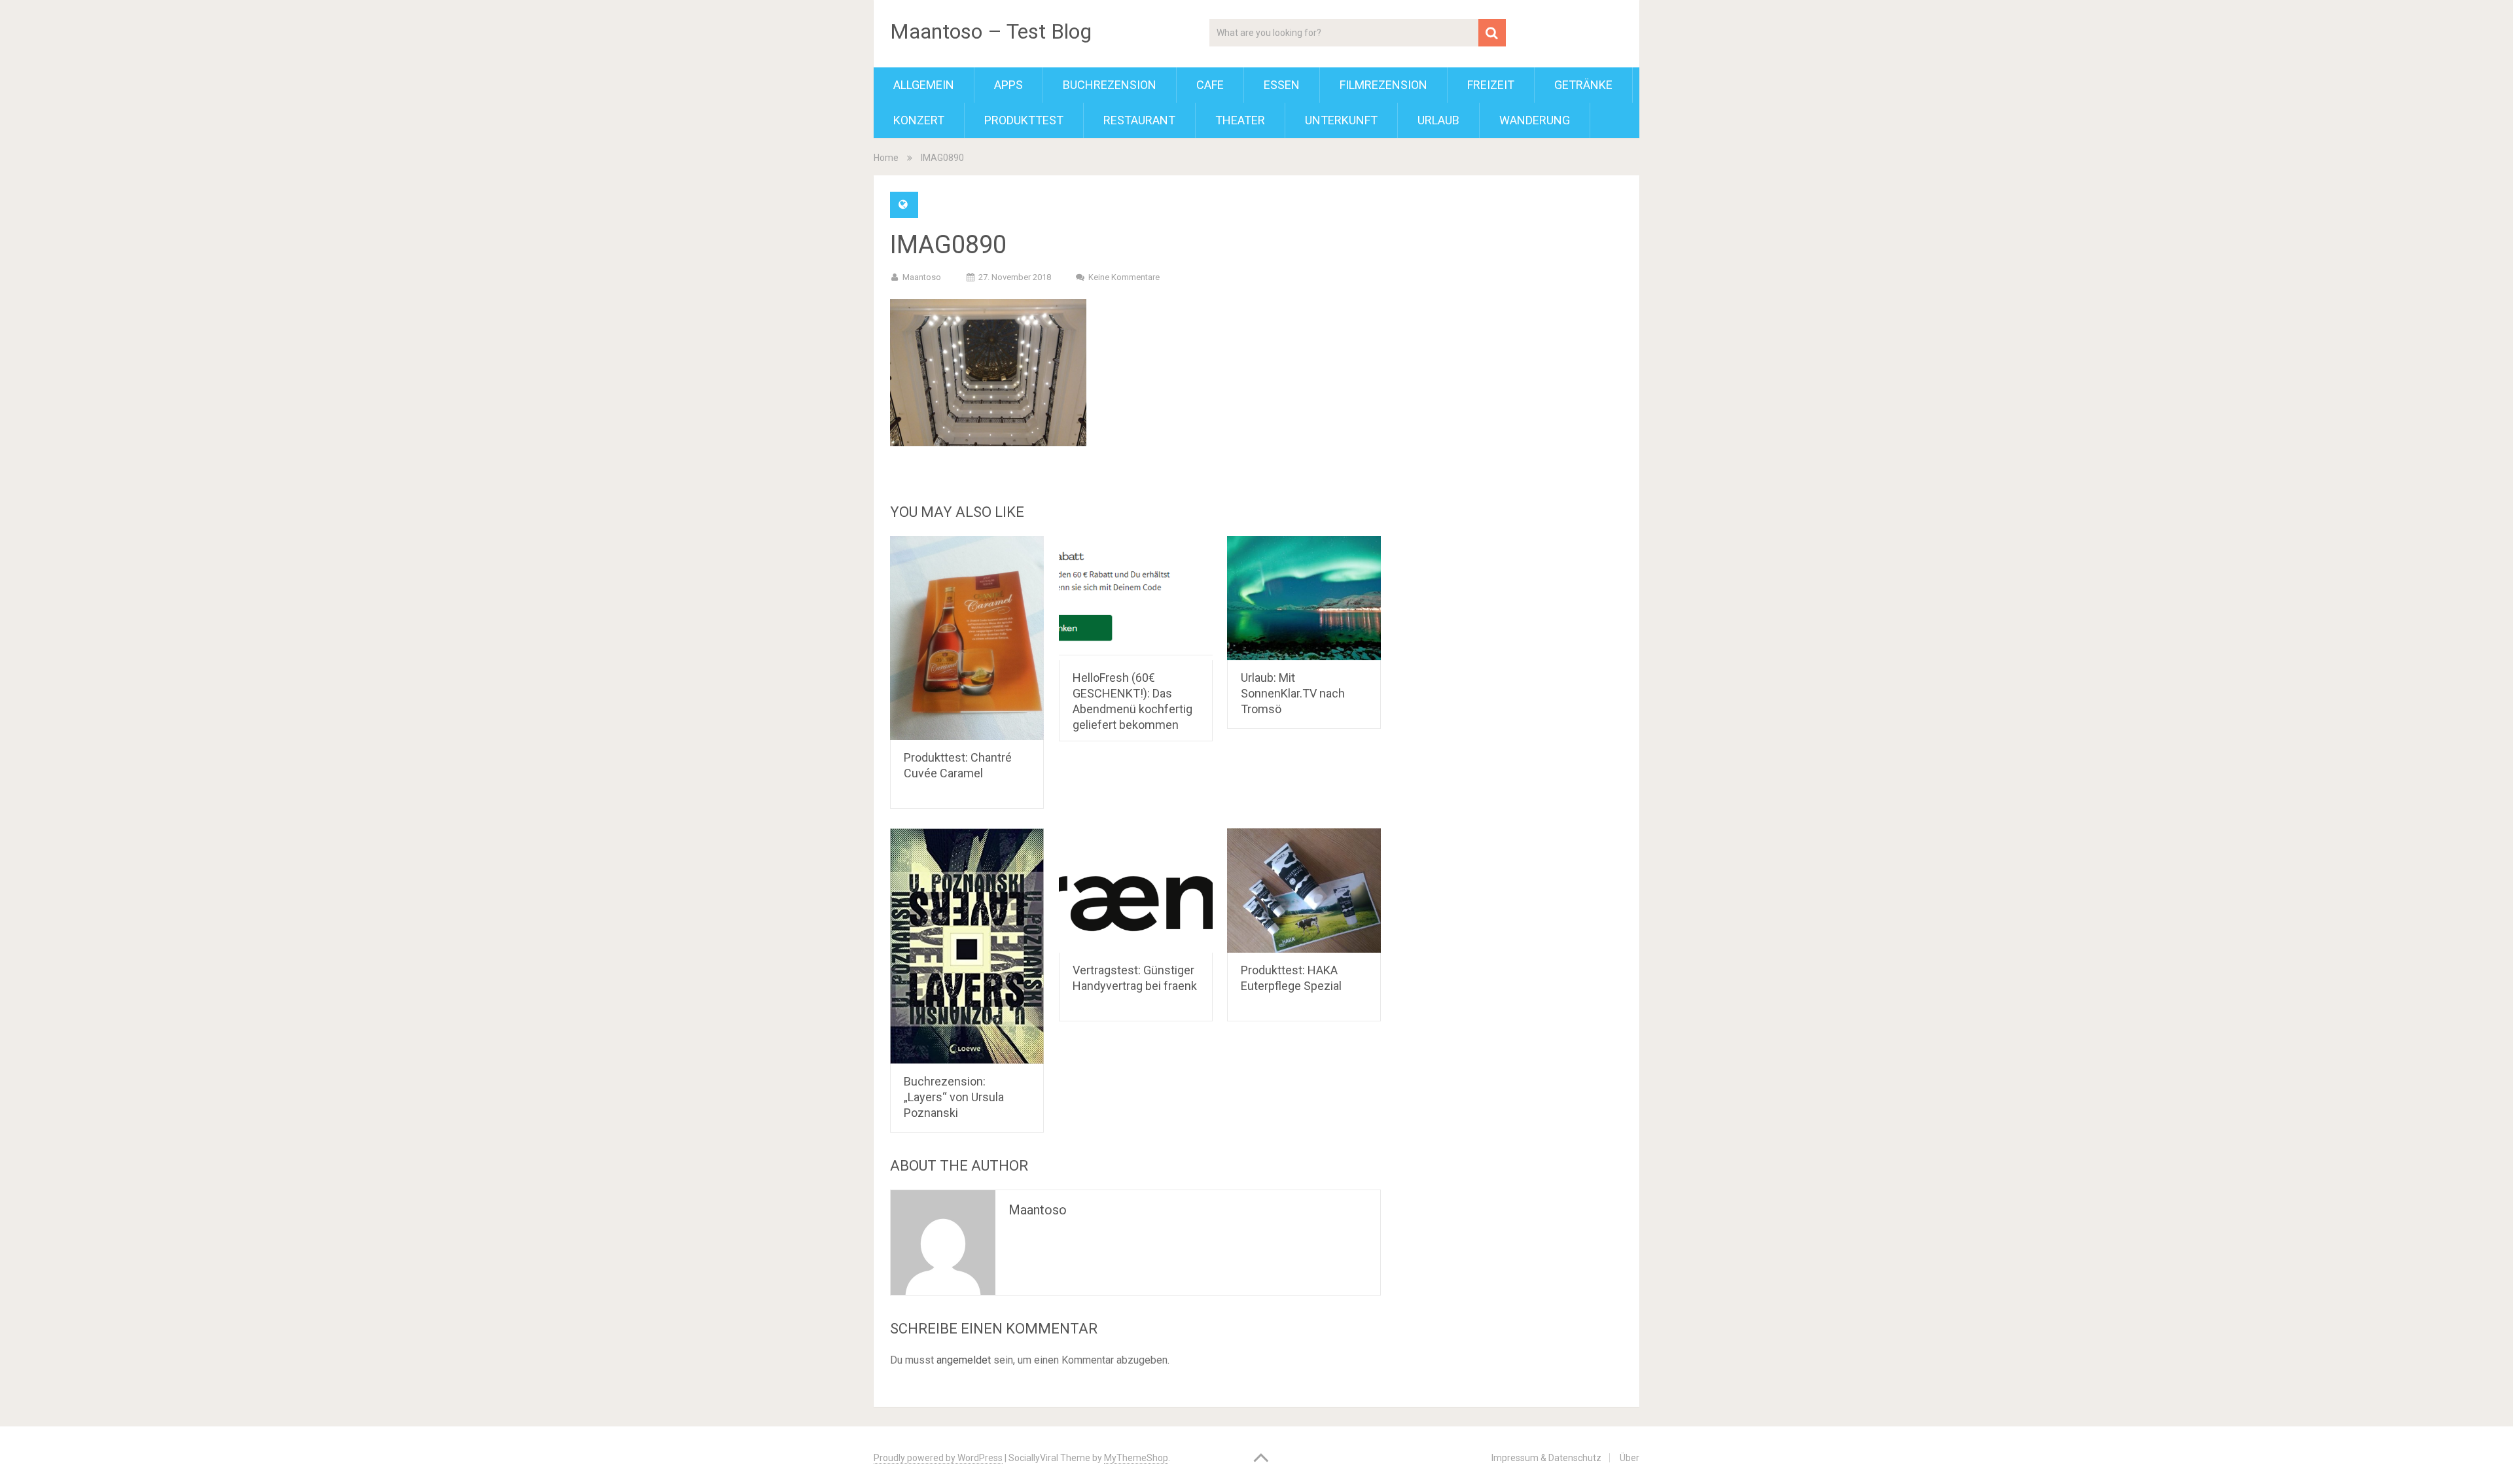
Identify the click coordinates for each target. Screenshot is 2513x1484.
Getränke (1583, 85)
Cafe (1210, 85)
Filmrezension (1383, 85)
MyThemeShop (1136, 1458)
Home (886, 158)
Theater (1240, 120)
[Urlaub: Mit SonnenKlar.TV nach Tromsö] (1304, 598)
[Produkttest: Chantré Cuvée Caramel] (967, 638)
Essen (1282, 85)
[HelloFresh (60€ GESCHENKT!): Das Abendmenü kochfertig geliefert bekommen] (1136, 598)
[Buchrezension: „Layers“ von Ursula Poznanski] (967, 946)
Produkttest (1024, 120)
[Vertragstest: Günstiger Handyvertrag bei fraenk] (1136, 891)
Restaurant (1139, 120)
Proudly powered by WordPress (938, 1458)
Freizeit (1491, 85)
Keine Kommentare (1124, 277)
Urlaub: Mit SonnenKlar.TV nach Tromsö (1293, 693)
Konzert (919, 120)
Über (1630, 1458)
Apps (1008, 85)
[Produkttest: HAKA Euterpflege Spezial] (1304, 891)
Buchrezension (1110, 85)
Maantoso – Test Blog (991, 31)
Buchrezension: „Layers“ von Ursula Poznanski (954, 1097)
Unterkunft (1341, 120)
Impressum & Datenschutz (1546, 1458)
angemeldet (964, 1360)
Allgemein (924, 85)
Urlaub (1438, 120)
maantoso (922, 277)
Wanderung (1535, 120)
